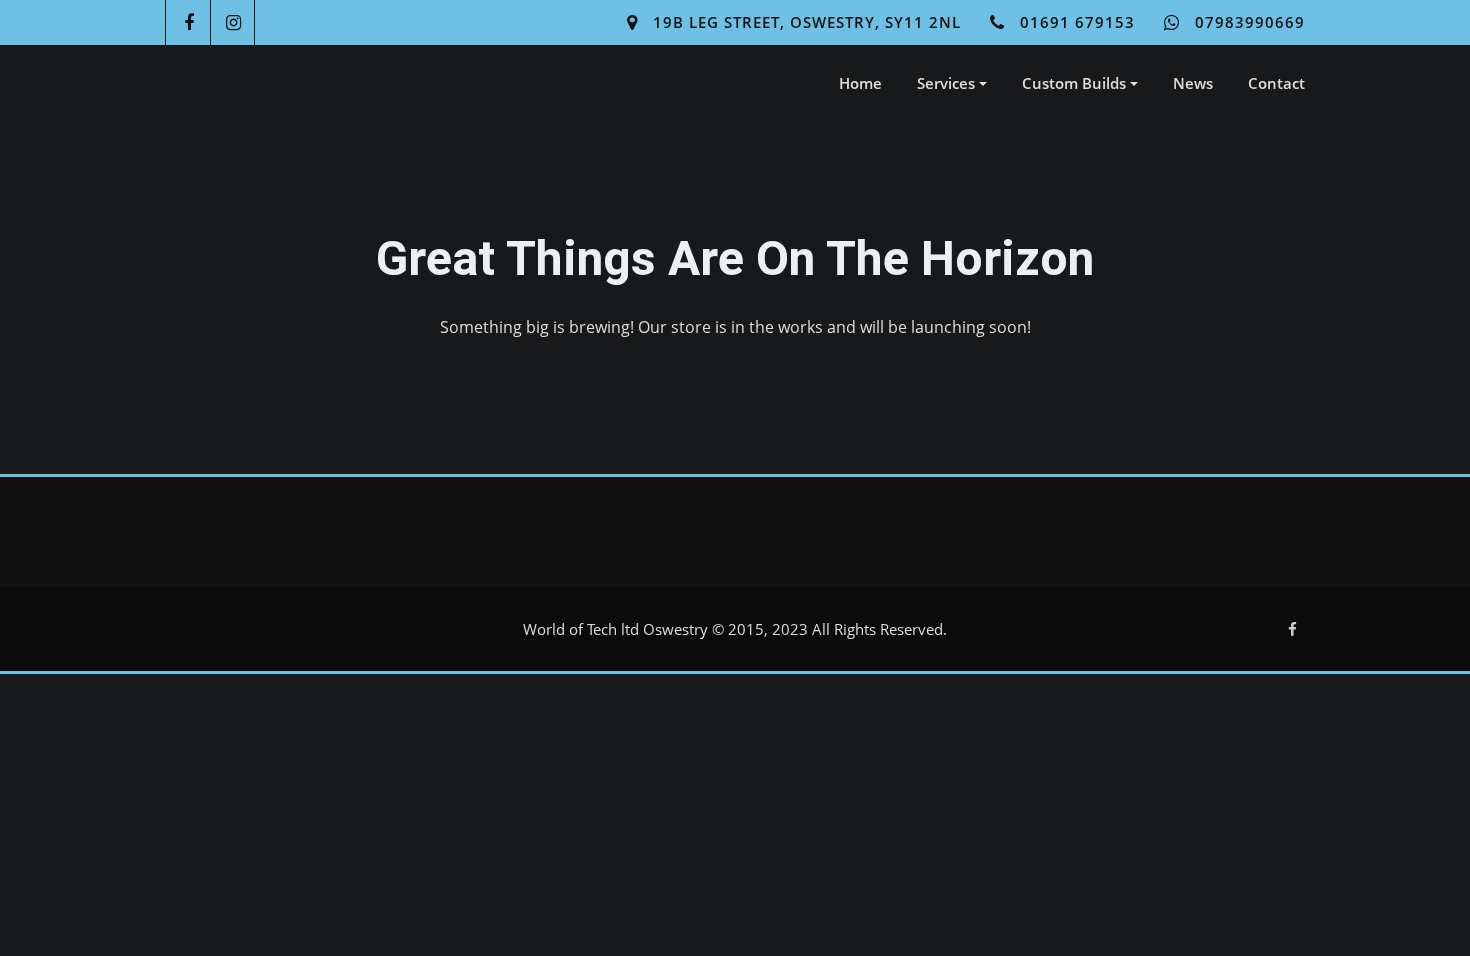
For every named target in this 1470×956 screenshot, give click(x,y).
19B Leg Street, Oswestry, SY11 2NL (807, 22)
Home (860, 83)
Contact (1276, 83)
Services (948, 83)
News (1193, 83)
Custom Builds (1076, 83)
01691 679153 (1077, 22)
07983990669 (1250, 22)
